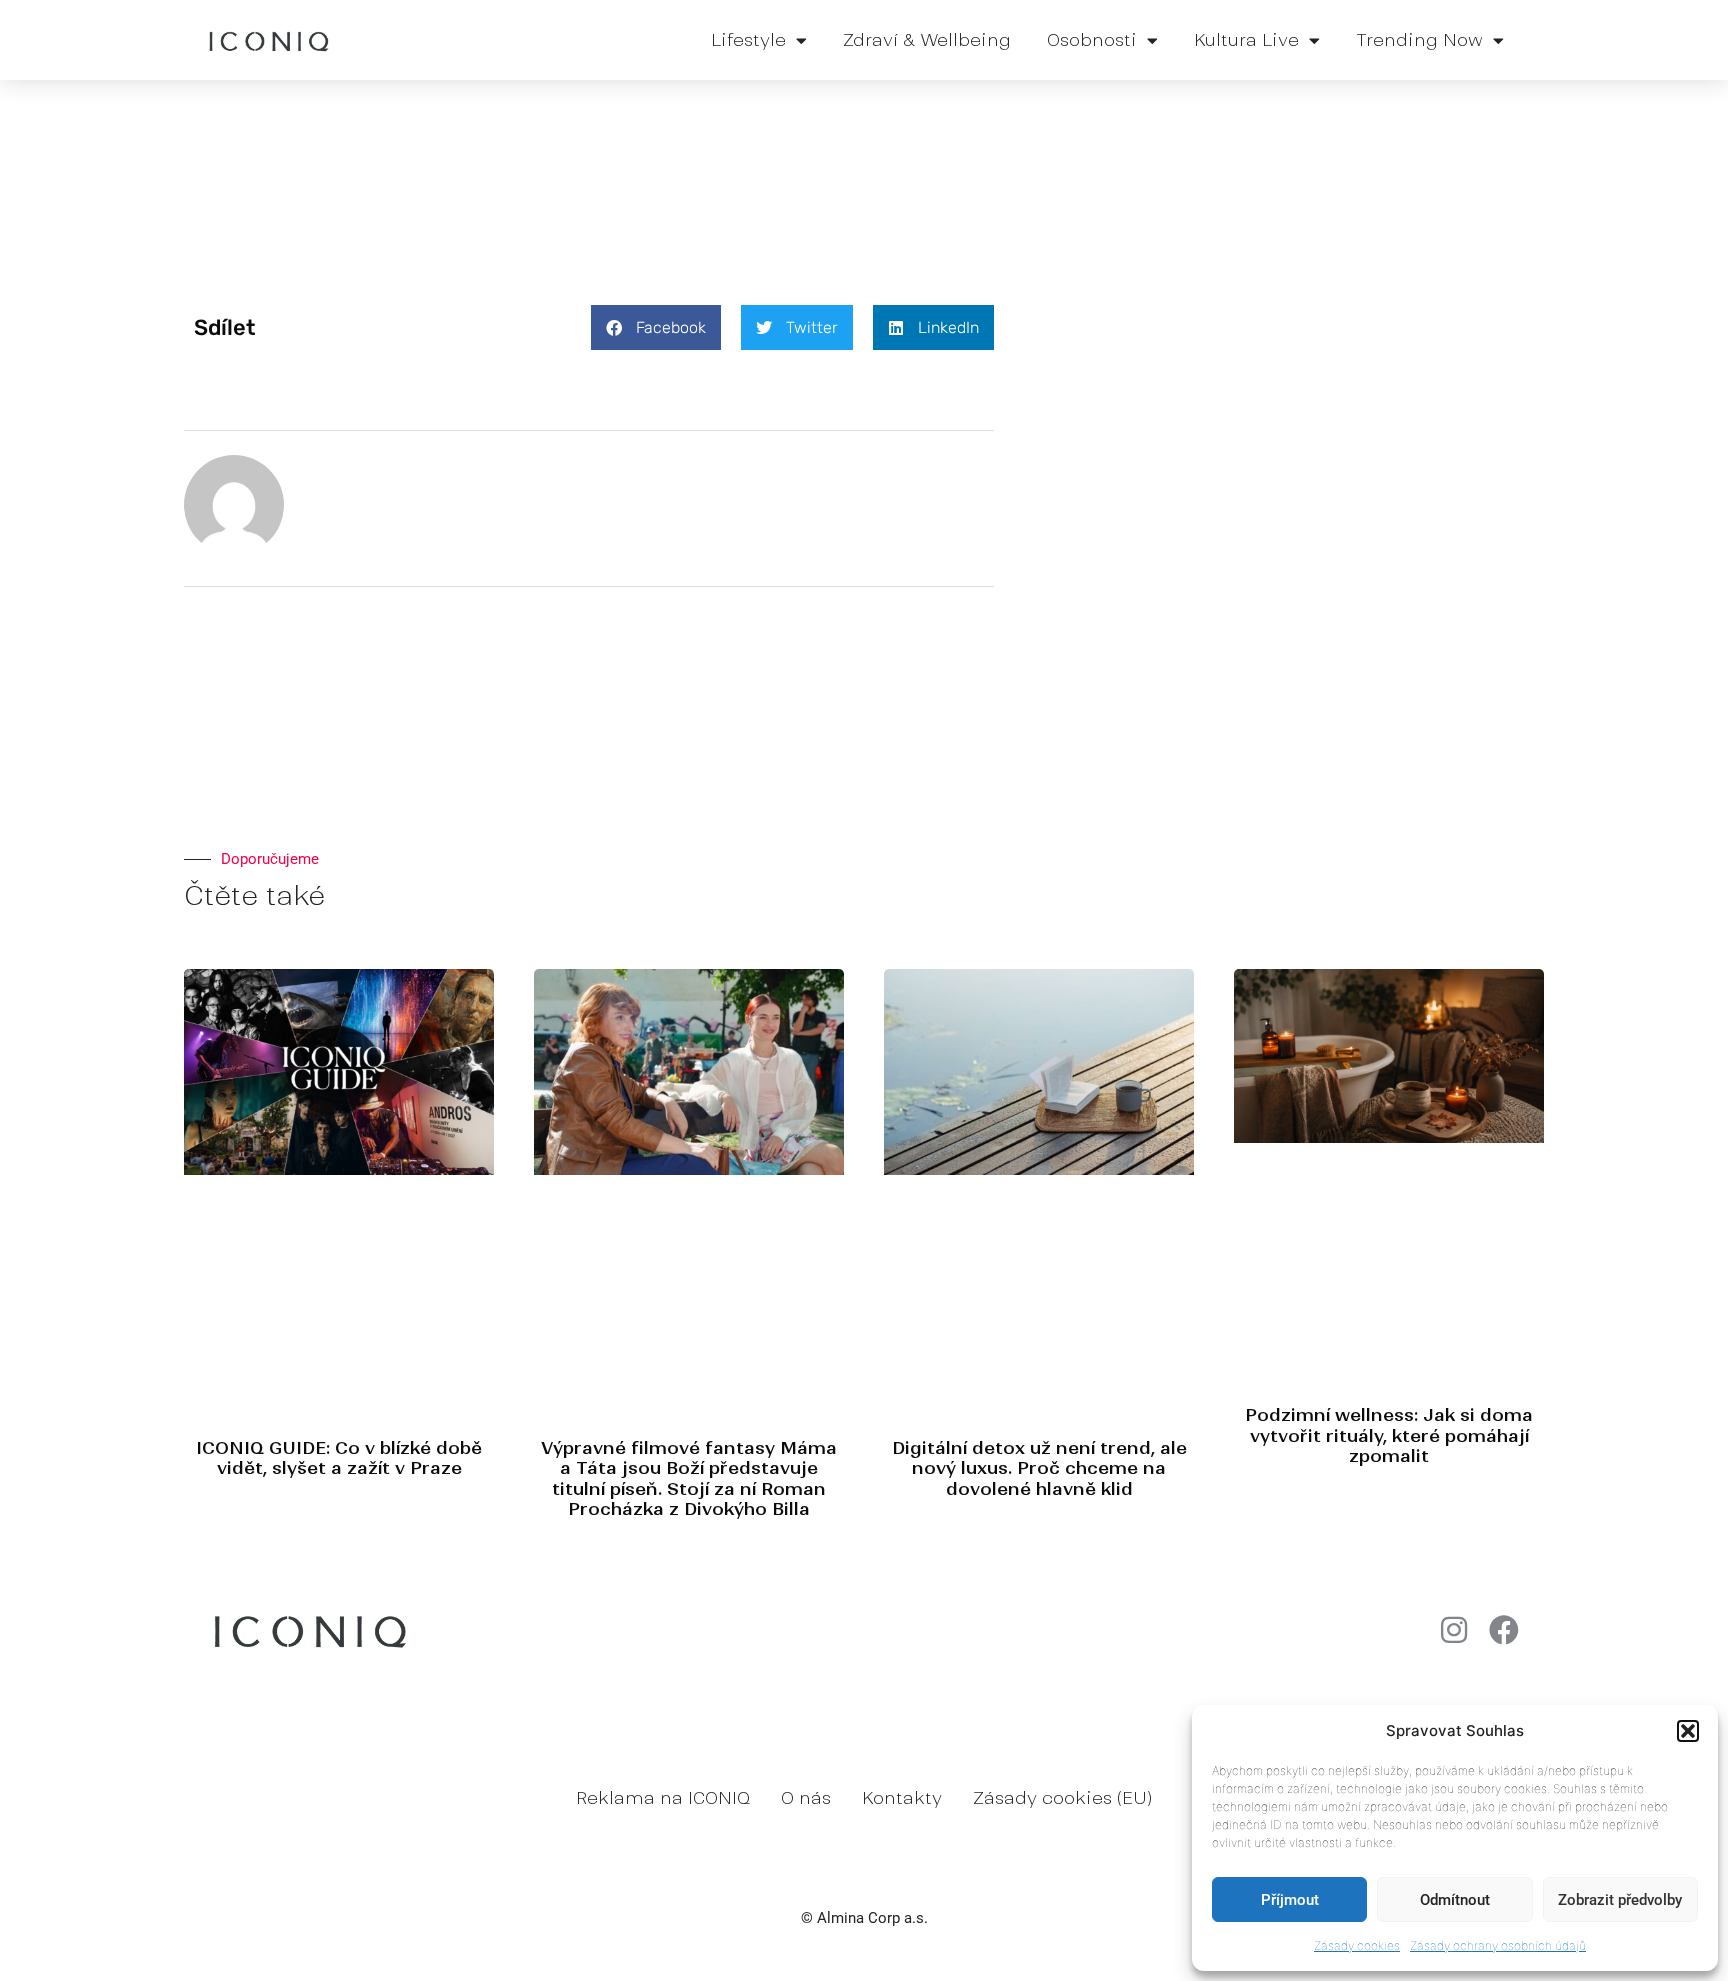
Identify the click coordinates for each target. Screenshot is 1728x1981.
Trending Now (1419, 40)
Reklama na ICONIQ (663, 1798)
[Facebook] (1504, 1630)
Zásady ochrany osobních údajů (1498, 1945)
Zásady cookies (1357, 1945)
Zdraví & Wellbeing (927, 40)
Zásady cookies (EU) (1062, 1798)
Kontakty (902, 1798)
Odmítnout (1455, 1900)
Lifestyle (748, 40)
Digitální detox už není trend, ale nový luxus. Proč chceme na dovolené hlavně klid (1039, 1468)
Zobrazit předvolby (1620, 1900)
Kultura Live (1246, 40)
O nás (806, 1798)
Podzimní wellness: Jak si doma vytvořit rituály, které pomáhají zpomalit (1389, 1435)
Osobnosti (1092, 40)
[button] (1688, 1731)
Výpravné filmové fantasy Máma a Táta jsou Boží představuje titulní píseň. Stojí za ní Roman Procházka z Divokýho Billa (689, 1478)
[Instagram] (1454, 1630)
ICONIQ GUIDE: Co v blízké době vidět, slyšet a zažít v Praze (339, 1458)
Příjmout (1290, 1900)
